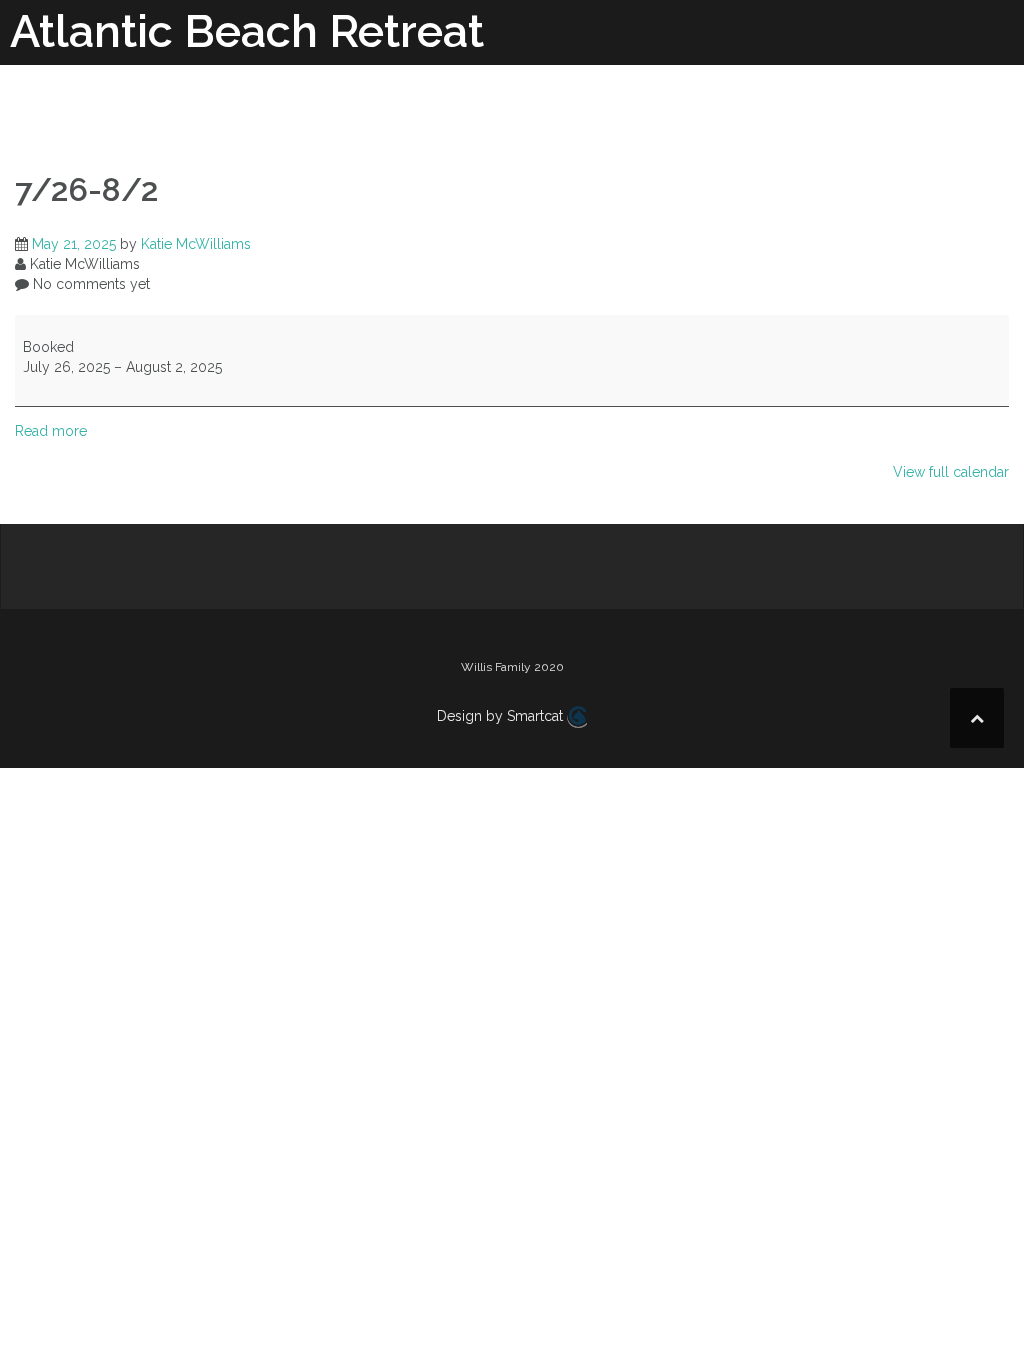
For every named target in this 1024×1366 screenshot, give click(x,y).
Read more (51, 431)
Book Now (945, 108)
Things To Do (718, 108)
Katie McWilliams (196, 244)
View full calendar (951, 472)
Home (499, 108)
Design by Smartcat (502, 716)
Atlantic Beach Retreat (247, 31)
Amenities (592, 108)
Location (838, 108)
